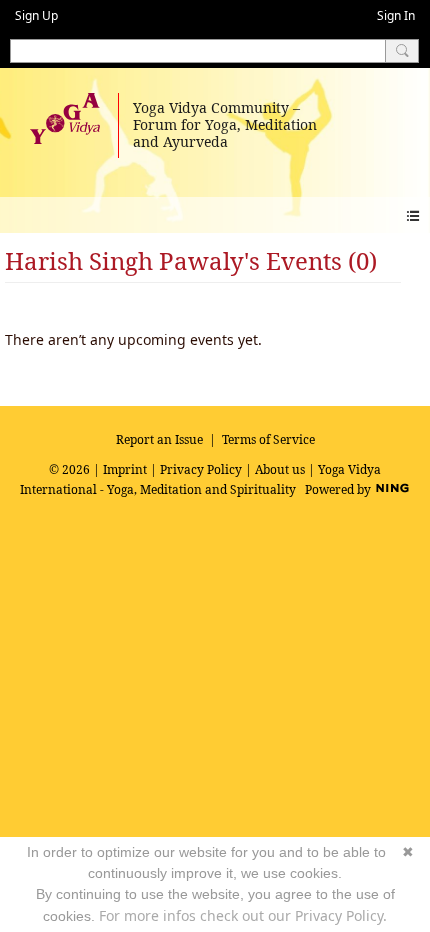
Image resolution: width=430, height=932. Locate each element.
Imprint (125, 469)
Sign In (396, 15)
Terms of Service (268, 439)
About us (280, 469)
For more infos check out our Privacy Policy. (243, 915)
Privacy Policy (201, 469)
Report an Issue (159, 439)
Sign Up (36, 15)
